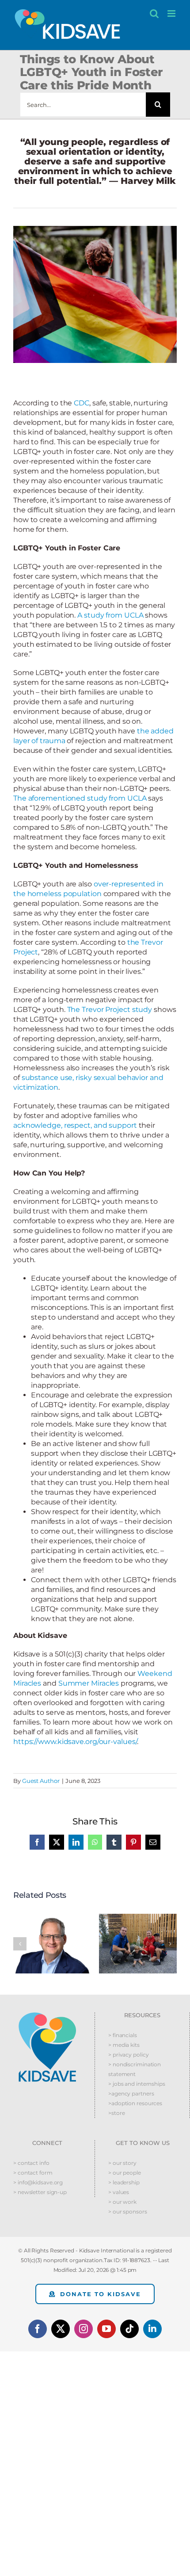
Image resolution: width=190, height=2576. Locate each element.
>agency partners (131, 2093)
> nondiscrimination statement (135, 2069)
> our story (122, 2163)
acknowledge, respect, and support (75, 1125)
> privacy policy (128, 2055)
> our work (122, 2202)
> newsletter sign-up (40, 2192)
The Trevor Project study (110, 1009)
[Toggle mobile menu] (172, 13)
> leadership (124, 2182)
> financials (123, 2035)
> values (119, 2192)
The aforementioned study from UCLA (80, 798)
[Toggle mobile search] (154, 13)
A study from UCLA (110, 615)
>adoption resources (135, 2103)
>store (116, 2113)
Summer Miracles (89, 1683)
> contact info (31, 2163)
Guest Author (41, 1781)
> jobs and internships (137, 2084)
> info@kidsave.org (38, 2182)
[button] (20, 1944)
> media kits (124, 2045)
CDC (82, 403)
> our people (125, 2173)
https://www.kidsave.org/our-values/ (75, 1742)
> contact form (33, 2173)
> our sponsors (128, 2212)
